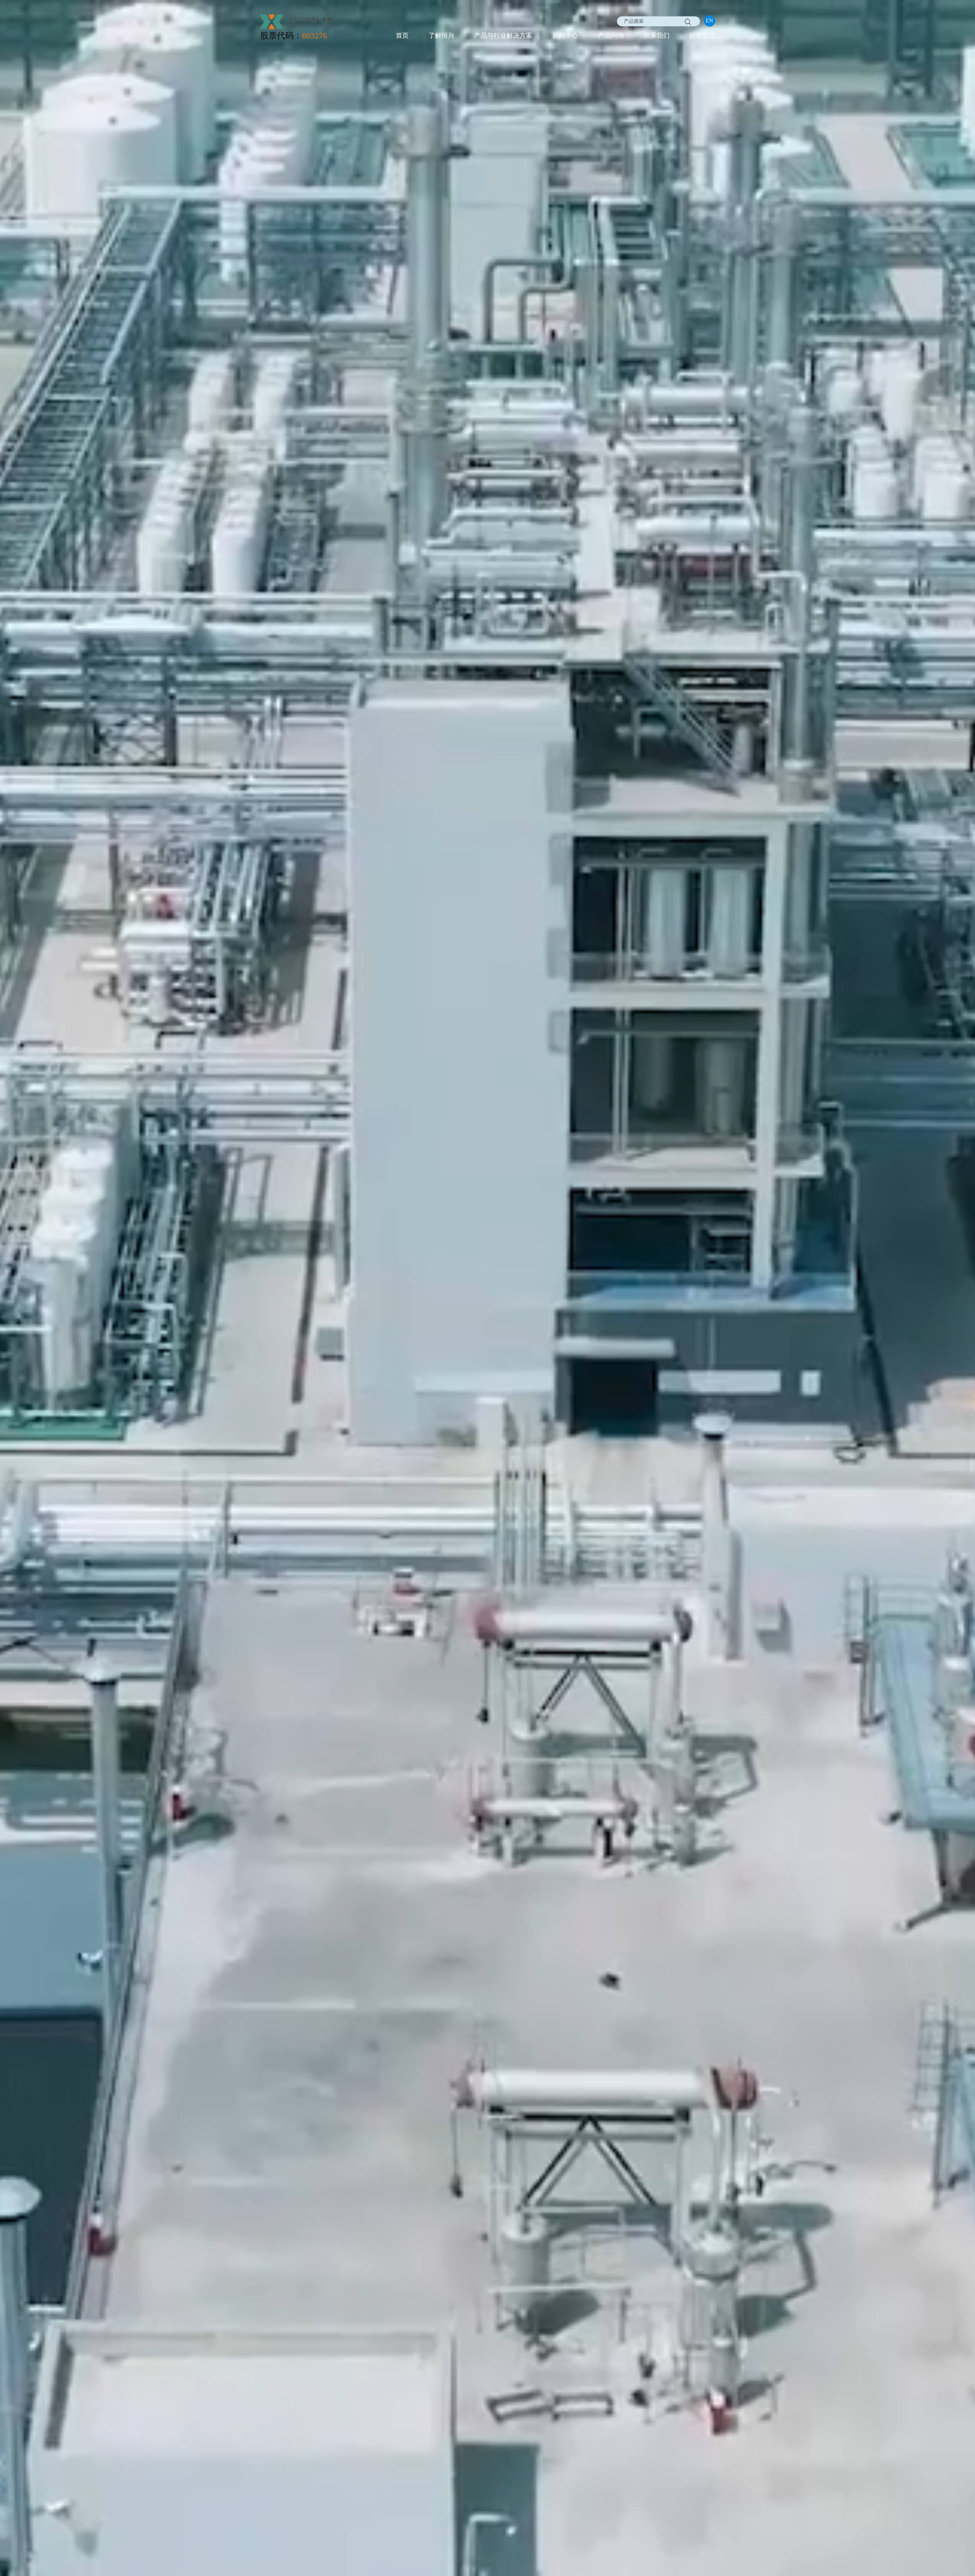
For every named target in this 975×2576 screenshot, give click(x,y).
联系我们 (657, 36)
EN (709, 21)
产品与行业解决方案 (503, 36)
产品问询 (611, 36)
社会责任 (702, 36)
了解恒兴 (441, 36)
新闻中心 (565, 36)
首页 (402, 36)
